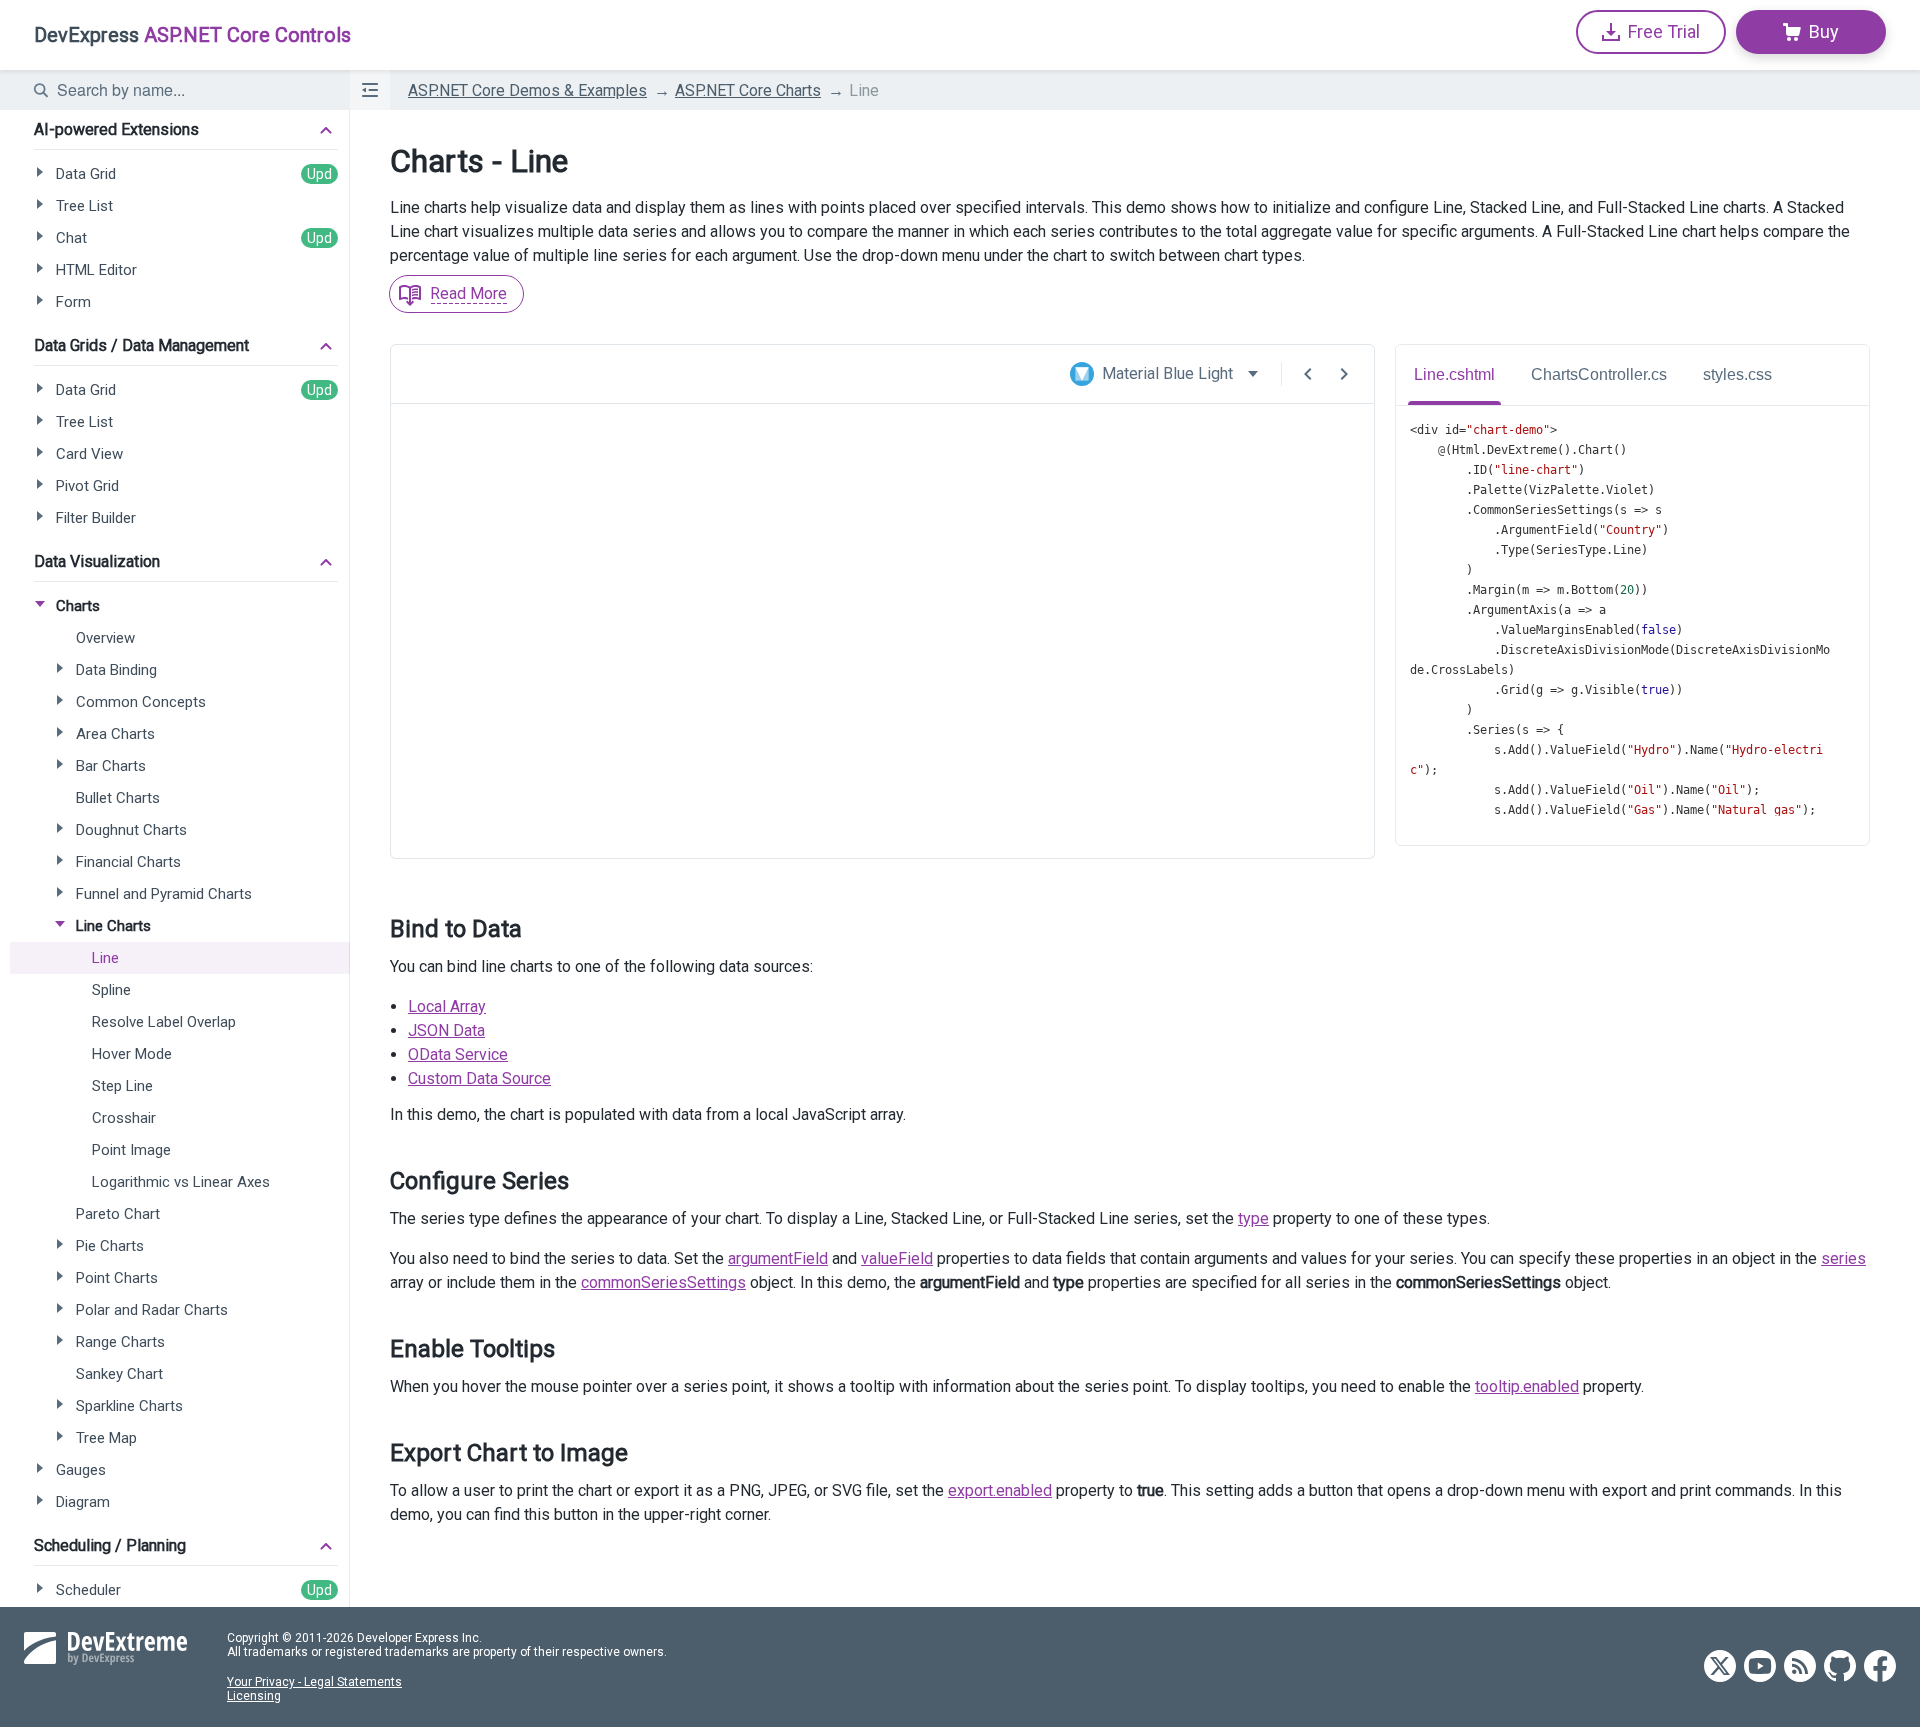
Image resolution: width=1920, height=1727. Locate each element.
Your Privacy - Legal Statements (314, 1682)
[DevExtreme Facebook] (1880, 1667)
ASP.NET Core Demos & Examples (527, 90)
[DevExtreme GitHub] (1840, 1667)
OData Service (458, 1054)
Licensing (254, 1696)
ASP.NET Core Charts (748, 90)
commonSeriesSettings (663, 1282)
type (1253, 1218)
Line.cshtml (1454, 374)
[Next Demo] (1344, 374)
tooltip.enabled (1527, 1386)
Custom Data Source (479, 1078)
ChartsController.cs (1599, 374)
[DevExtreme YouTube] (1760, 1667)
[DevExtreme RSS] (1800, 1667)
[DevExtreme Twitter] (1720, 1667)
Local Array (447, 1006)
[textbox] (191, 90)
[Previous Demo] (1308, 374)
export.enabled (1000, 1490)
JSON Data (446, 1030)
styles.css (1737, 374)
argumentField (778, 1258)
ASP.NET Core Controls (192, 35)
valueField (897, 1258)
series (1843, 1258)
